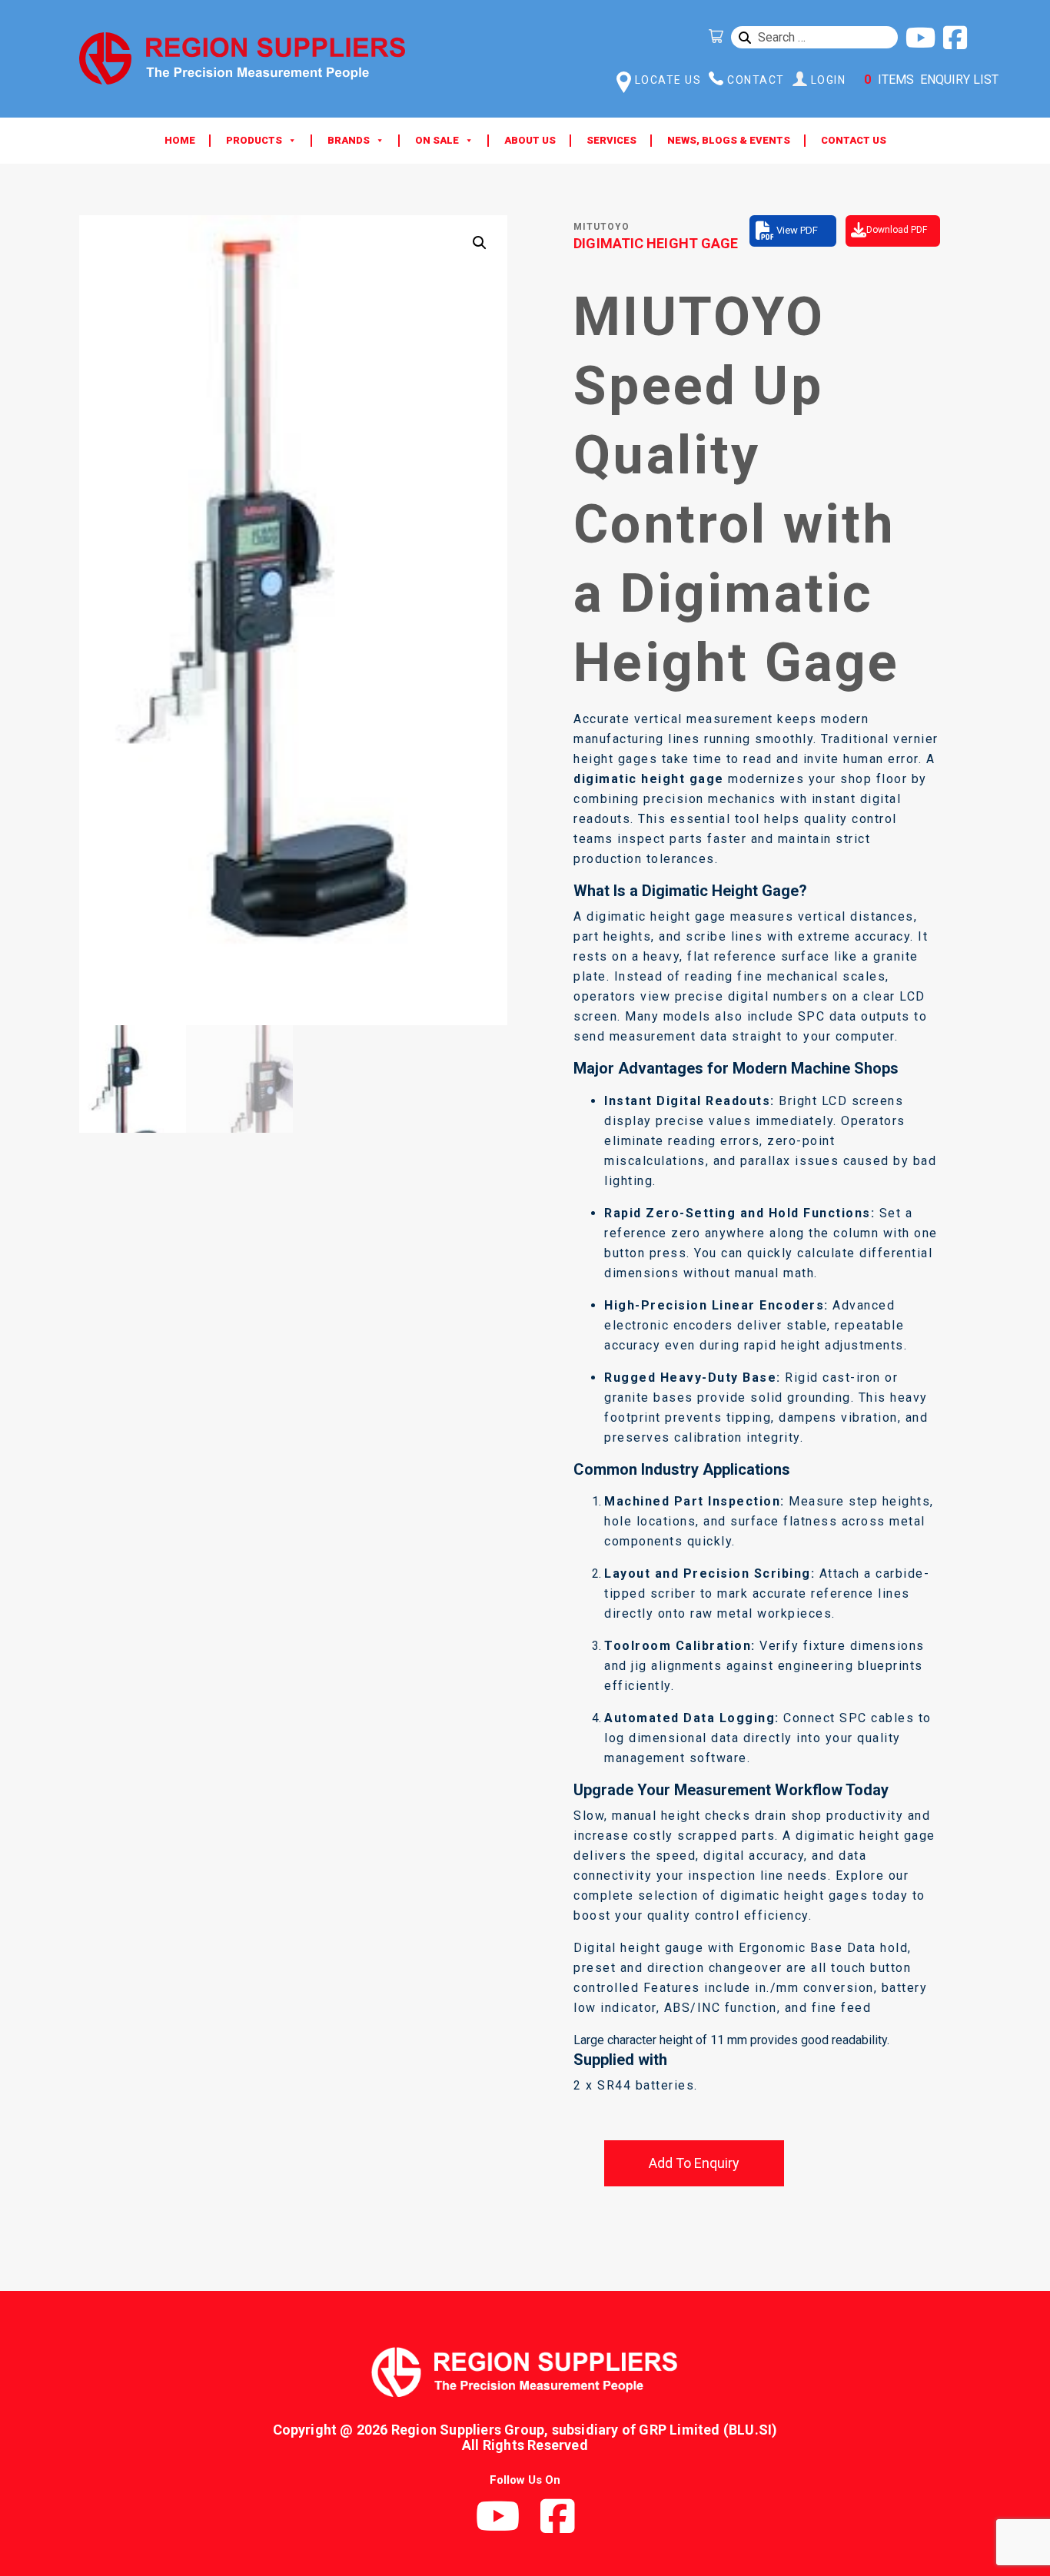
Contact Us (854, 140)
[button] (480, 243)
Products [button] (254, 140)
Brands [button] (349, 140)
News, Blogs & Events (729, 140)
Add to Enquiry (694, 2163)
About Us (530, 140)
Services (611, 140)
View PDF (797, 230)
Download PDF (897, 230)
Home (180, 140)
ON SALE (437, 140)
